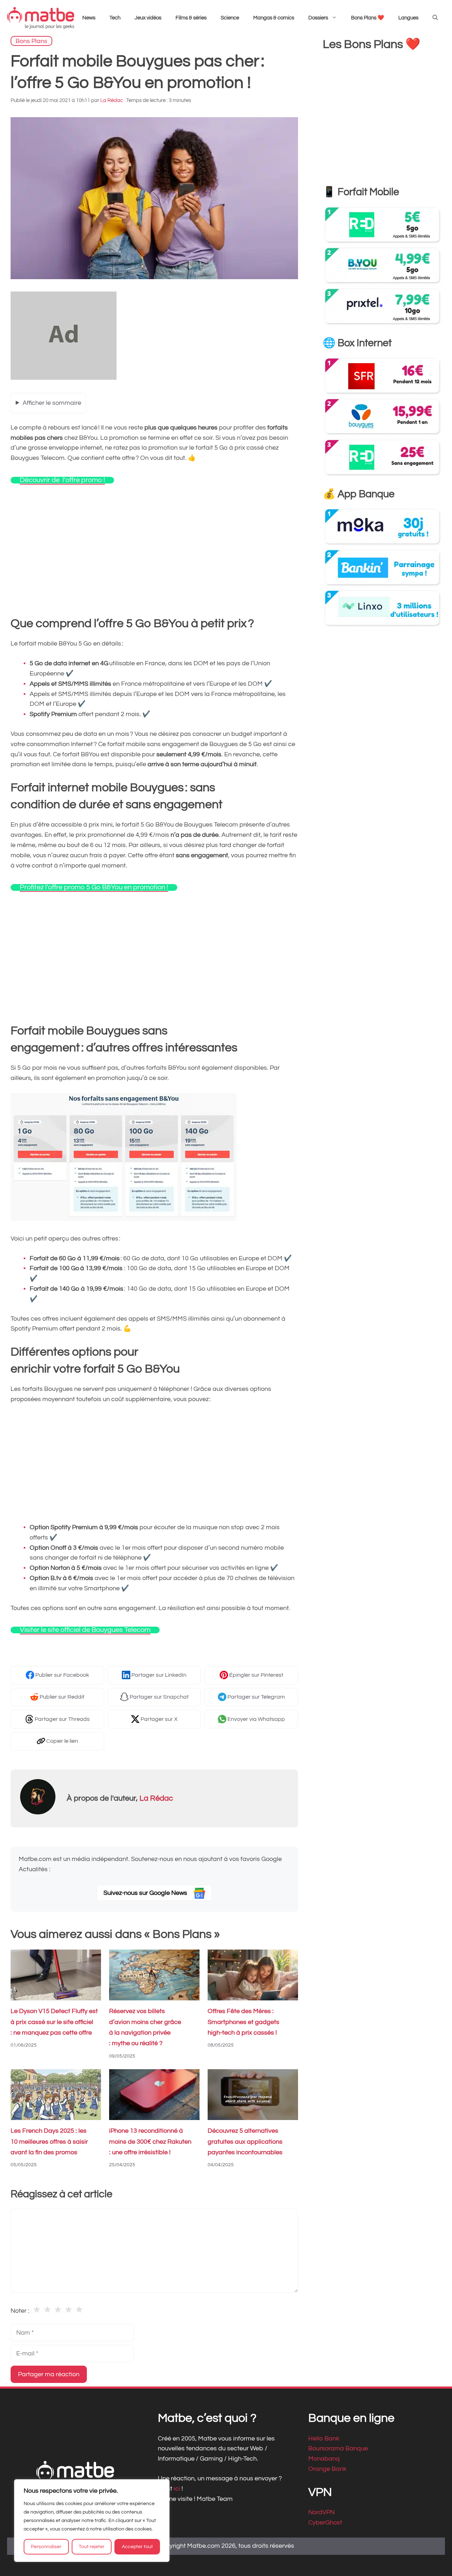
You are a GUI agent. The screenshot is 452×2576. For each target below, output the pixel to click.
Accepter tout (137, 2547)
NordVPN (322, 2512)
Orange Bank (327, 2469)
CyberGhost (325, 2523)
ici (178, 2489)
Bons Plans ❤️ (368, 18)
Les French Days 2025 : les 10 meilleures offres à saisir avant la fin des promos (49, 2142)
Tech (115, 18)
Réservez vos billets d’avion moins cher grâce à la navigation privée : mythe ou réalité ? (145, 2028)
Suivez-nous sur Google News (146, 1893)
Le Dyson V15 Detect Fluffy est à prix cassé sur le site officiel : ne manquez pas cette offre (54, 2022)
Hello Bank (324, 2438)
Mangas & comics (274, 18)
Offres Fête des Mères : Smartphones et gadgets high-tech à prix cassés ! (243, 2022)
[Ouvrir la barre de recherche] (435, 18)
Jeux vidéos (148, 18)
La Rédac (156, 1798)
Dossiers (318, 18)
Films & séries (191, 18)
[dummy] (64, 378)
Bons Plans (31, 41)
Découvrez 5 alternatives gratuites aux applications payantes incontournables (245, 2142)
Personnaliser (46, 2547)
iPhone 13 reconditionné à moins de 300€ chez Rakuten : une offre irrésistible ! (150, 2142)
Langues (408, 18)
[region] (92, 2521)
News (89, 18)
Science (230, 18)
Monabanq (324, 2459)
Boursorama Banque (338, 2448)
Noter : (20, 2311)
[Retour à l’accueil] (41, 18)
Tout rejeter (92, 2547)
